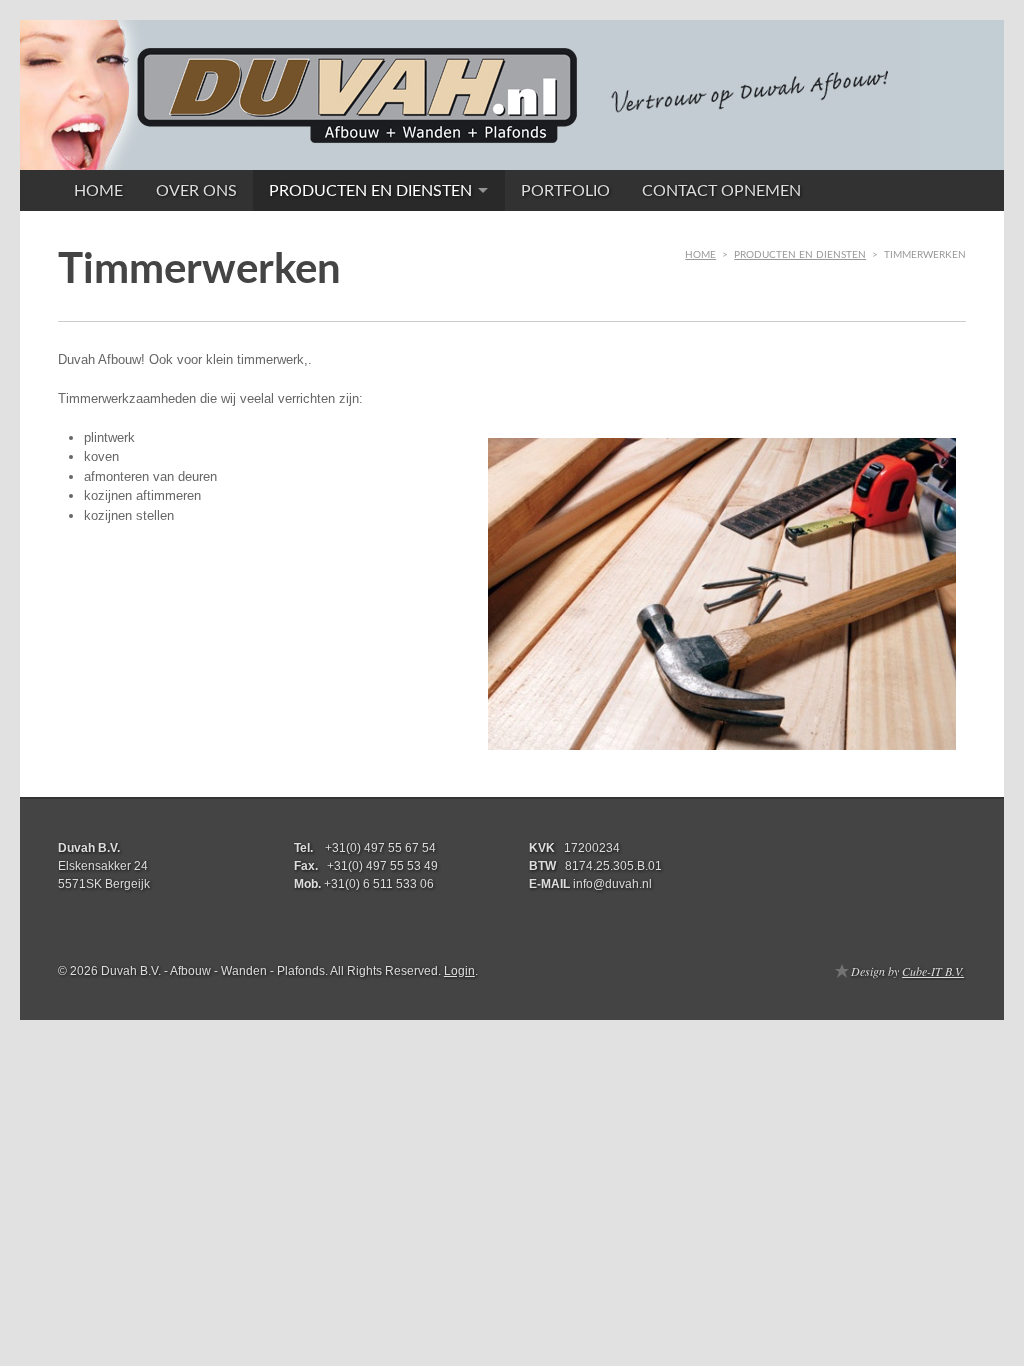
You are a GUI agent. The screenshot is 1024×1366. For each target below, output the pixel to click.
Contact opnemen (721, 191)
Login (459, 971)
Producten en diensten (370, 191)
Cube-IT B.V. (933, 971)
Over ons (196, 191)
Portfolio (565, 191)
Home (98, 191)
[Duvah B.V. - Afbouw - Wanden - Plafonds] (470, 156)
